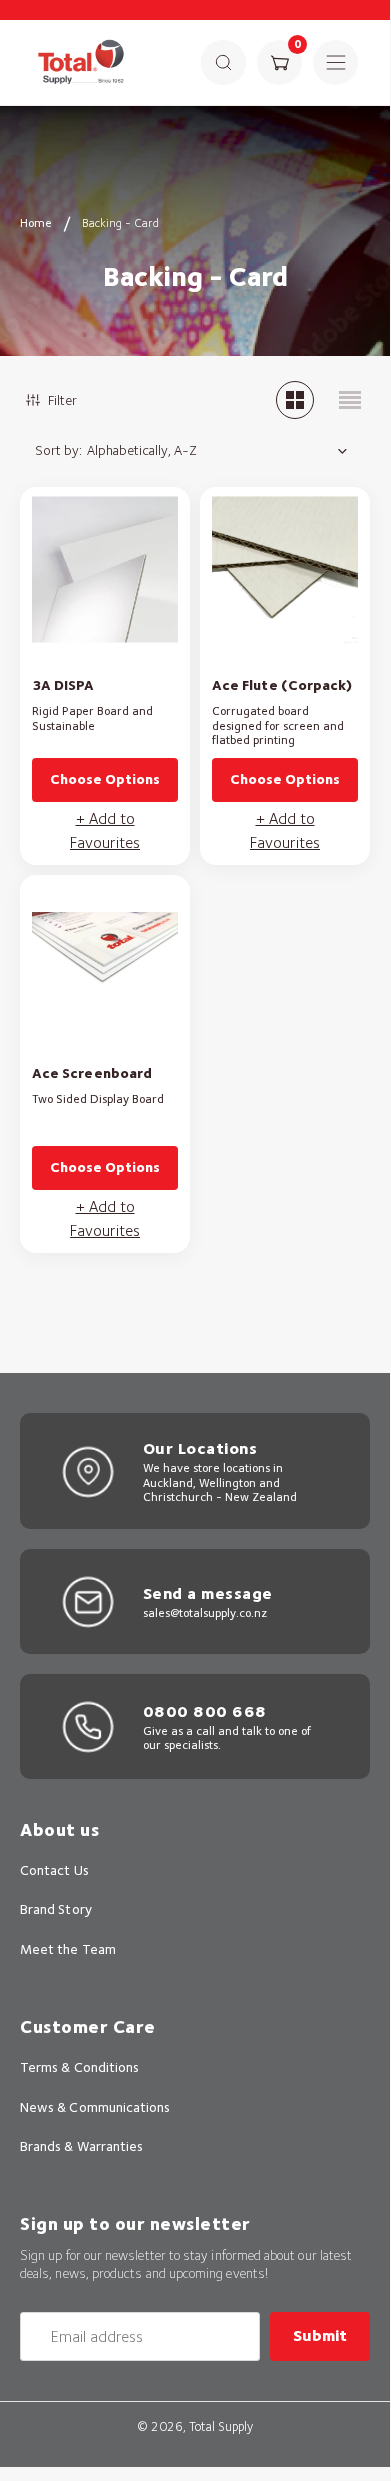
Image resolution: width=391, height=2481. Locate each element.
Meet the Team (68, 1949)
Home (36, 222)
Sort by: (58, 450)
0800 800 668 (205, 1711)
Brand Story (56, 1909)
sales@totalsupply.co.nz (205, 1612)
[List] (350, 400)
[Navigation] (335, 62)
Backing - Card (120, 222)
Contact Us (54, 1870)
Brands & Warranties (81, 2146)
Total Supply (221, 2426)
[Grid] (295, 400)
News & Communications (95, 2107)
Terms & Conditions (79, 2067)
